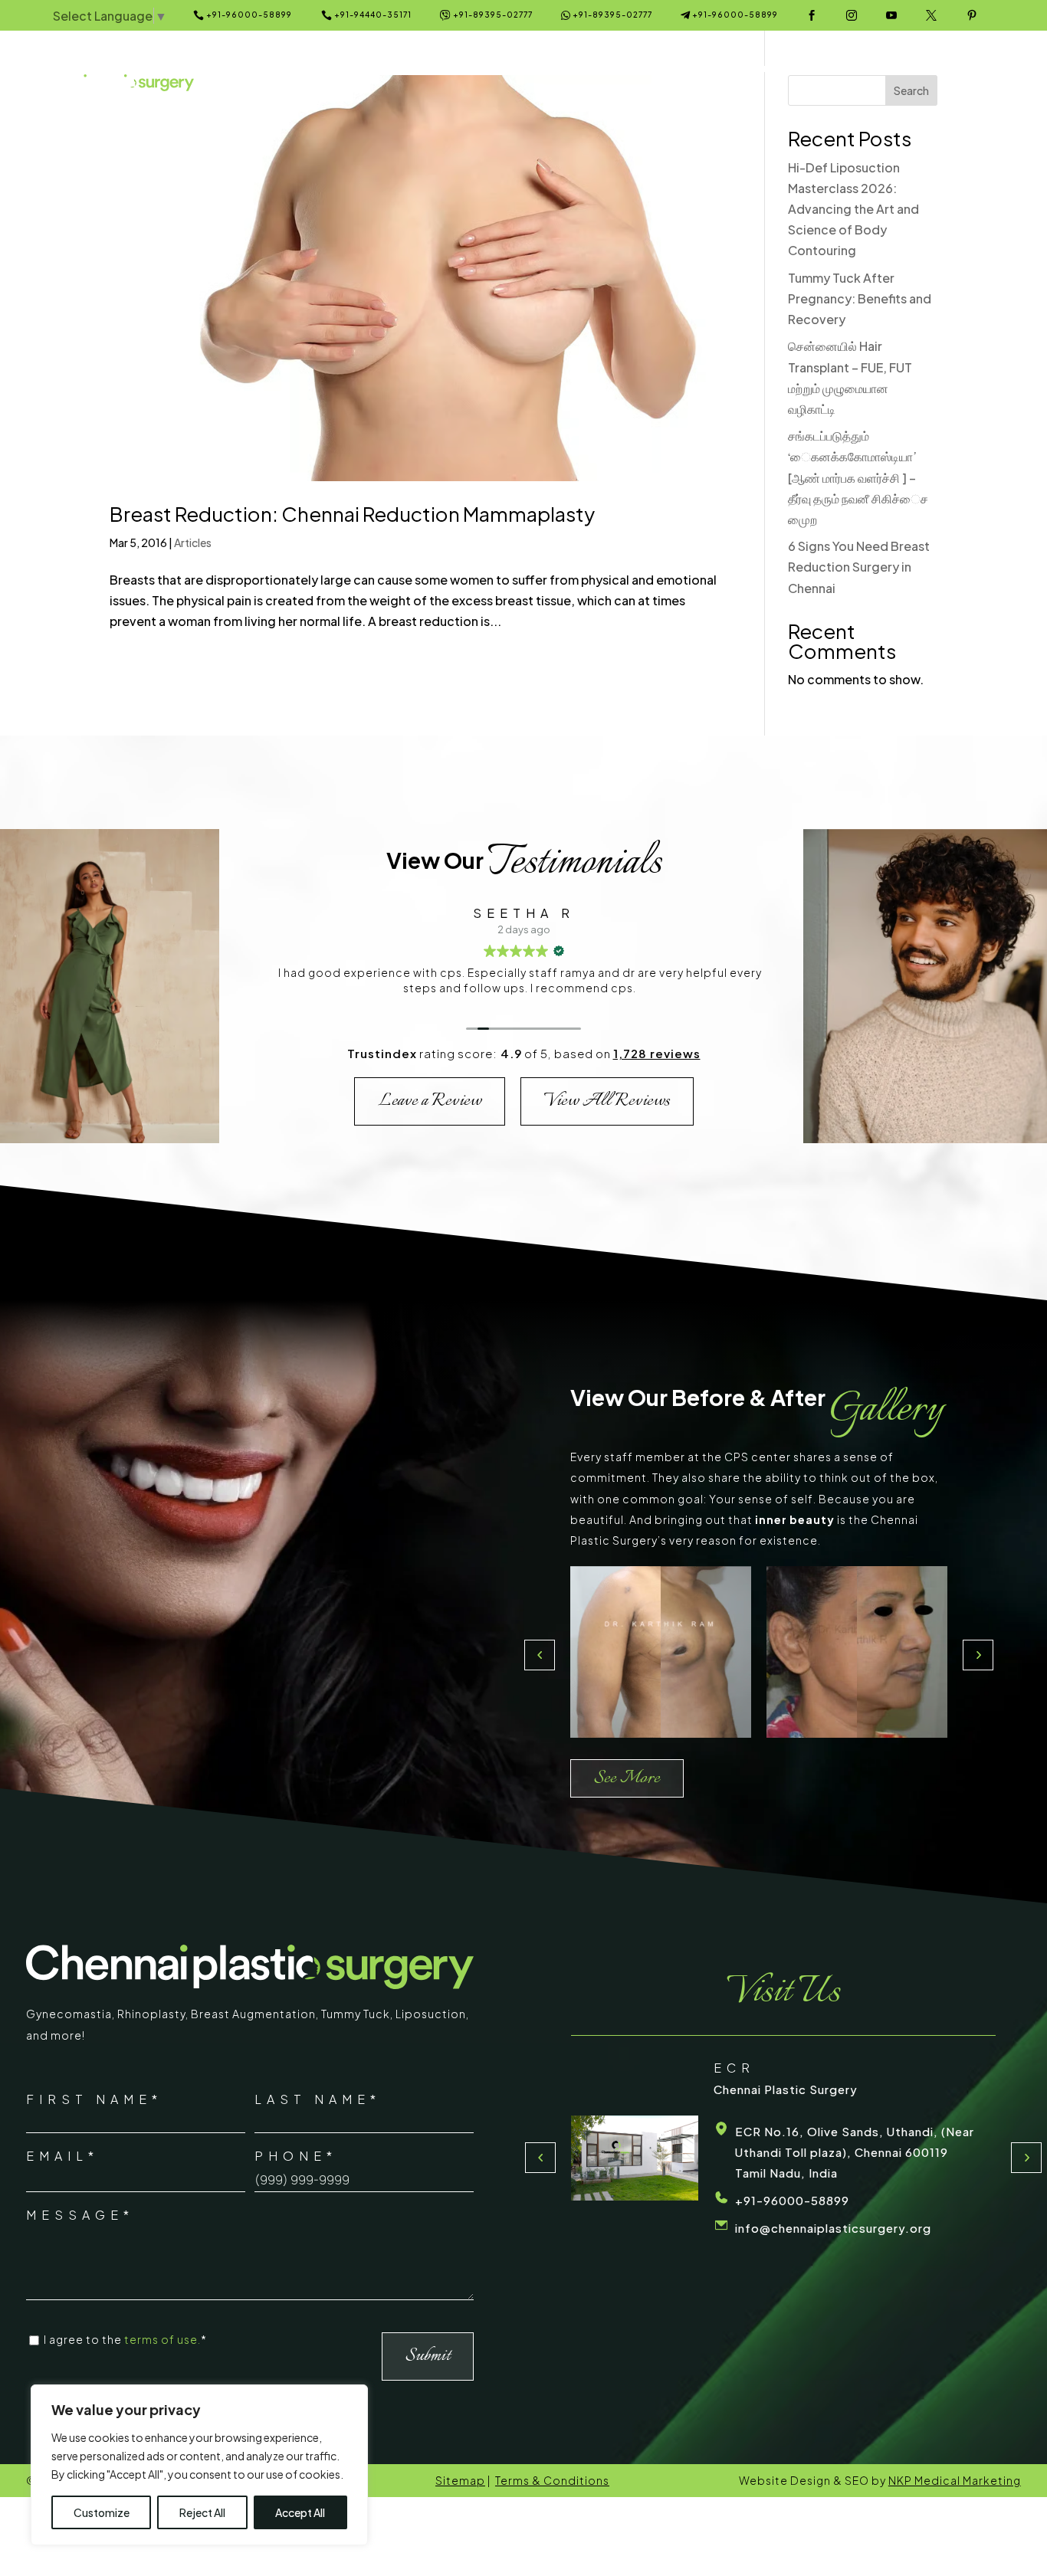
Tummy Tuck (356, 2014)
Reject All (202, 2512)
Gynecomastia (69, 2014)
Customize (102, 2512)
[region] (199, 2465)
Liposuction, (432, 2014)
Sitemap (460, 2480)
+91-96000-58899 (965, 2206)
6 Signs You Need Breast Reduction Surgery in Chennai (859, 567)
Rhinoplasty (151, 2014)
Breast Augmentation (253, 2014)
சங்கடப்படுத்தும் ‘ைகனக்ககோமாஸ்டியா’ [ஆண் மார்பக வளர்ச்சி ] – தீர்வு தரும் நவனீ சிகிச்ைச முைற (858, 477)
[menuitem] (315, 69)
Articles (193, 542)
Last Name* (318, 2099)
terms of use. (162, 2339)
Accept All (300, 2512)
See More (627, 1778)
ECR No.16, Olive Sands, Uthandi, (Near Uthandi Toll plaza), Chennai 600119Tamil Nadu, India (590, 2152)
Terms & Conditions (552, 2480)
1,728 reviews (657, 1053)
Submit (428, 2356)
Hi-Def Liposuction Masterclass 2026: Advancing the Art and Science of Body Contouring (853, 209)
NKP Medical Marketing (955, 2480)
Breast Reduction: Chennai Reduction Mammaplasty (352, 514)
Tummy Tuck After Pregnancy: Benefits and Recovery (860, 298)
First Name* (94, 2099)
